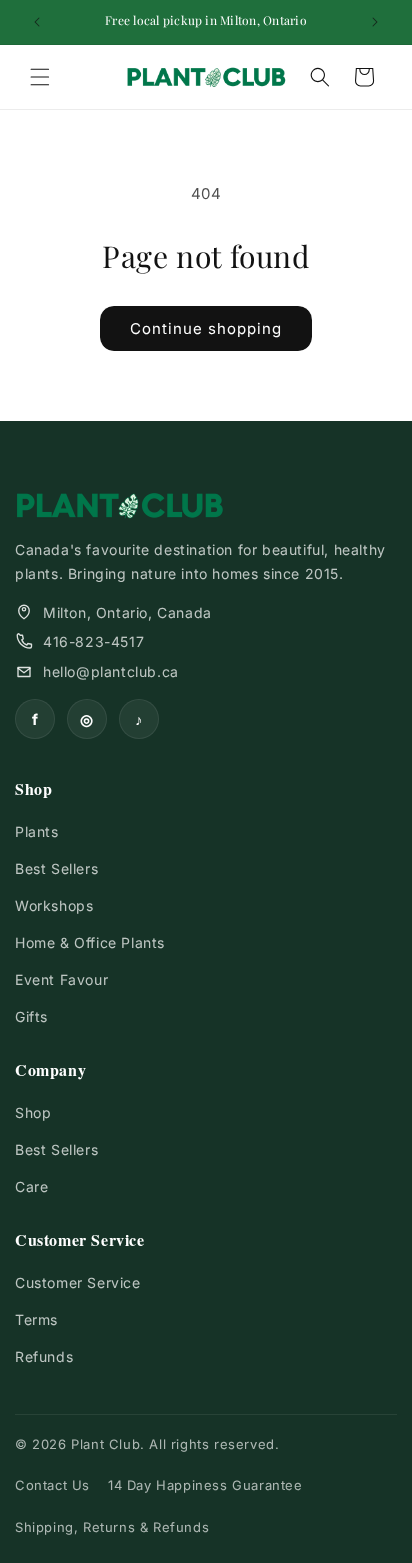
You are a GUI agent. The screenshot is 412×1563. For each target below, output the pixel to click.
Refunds (44, 1356)
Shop (33, 1112)
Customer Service (78, 1282)
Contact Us (52, 1485)
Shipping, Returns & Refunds (112, 1527)
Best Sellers (56, 868)
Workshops (54, 905)
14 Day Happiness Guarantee (205, 1485)
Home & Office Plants (90, 942)
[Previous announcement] (37, 22)
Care (31, 1186)
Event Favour (61, 979)
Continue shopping (206, 328)
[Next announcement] (375, 22)
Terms (36, 1319)
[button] (40, 77)
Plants (37, 831)
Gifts (31, 1016)
